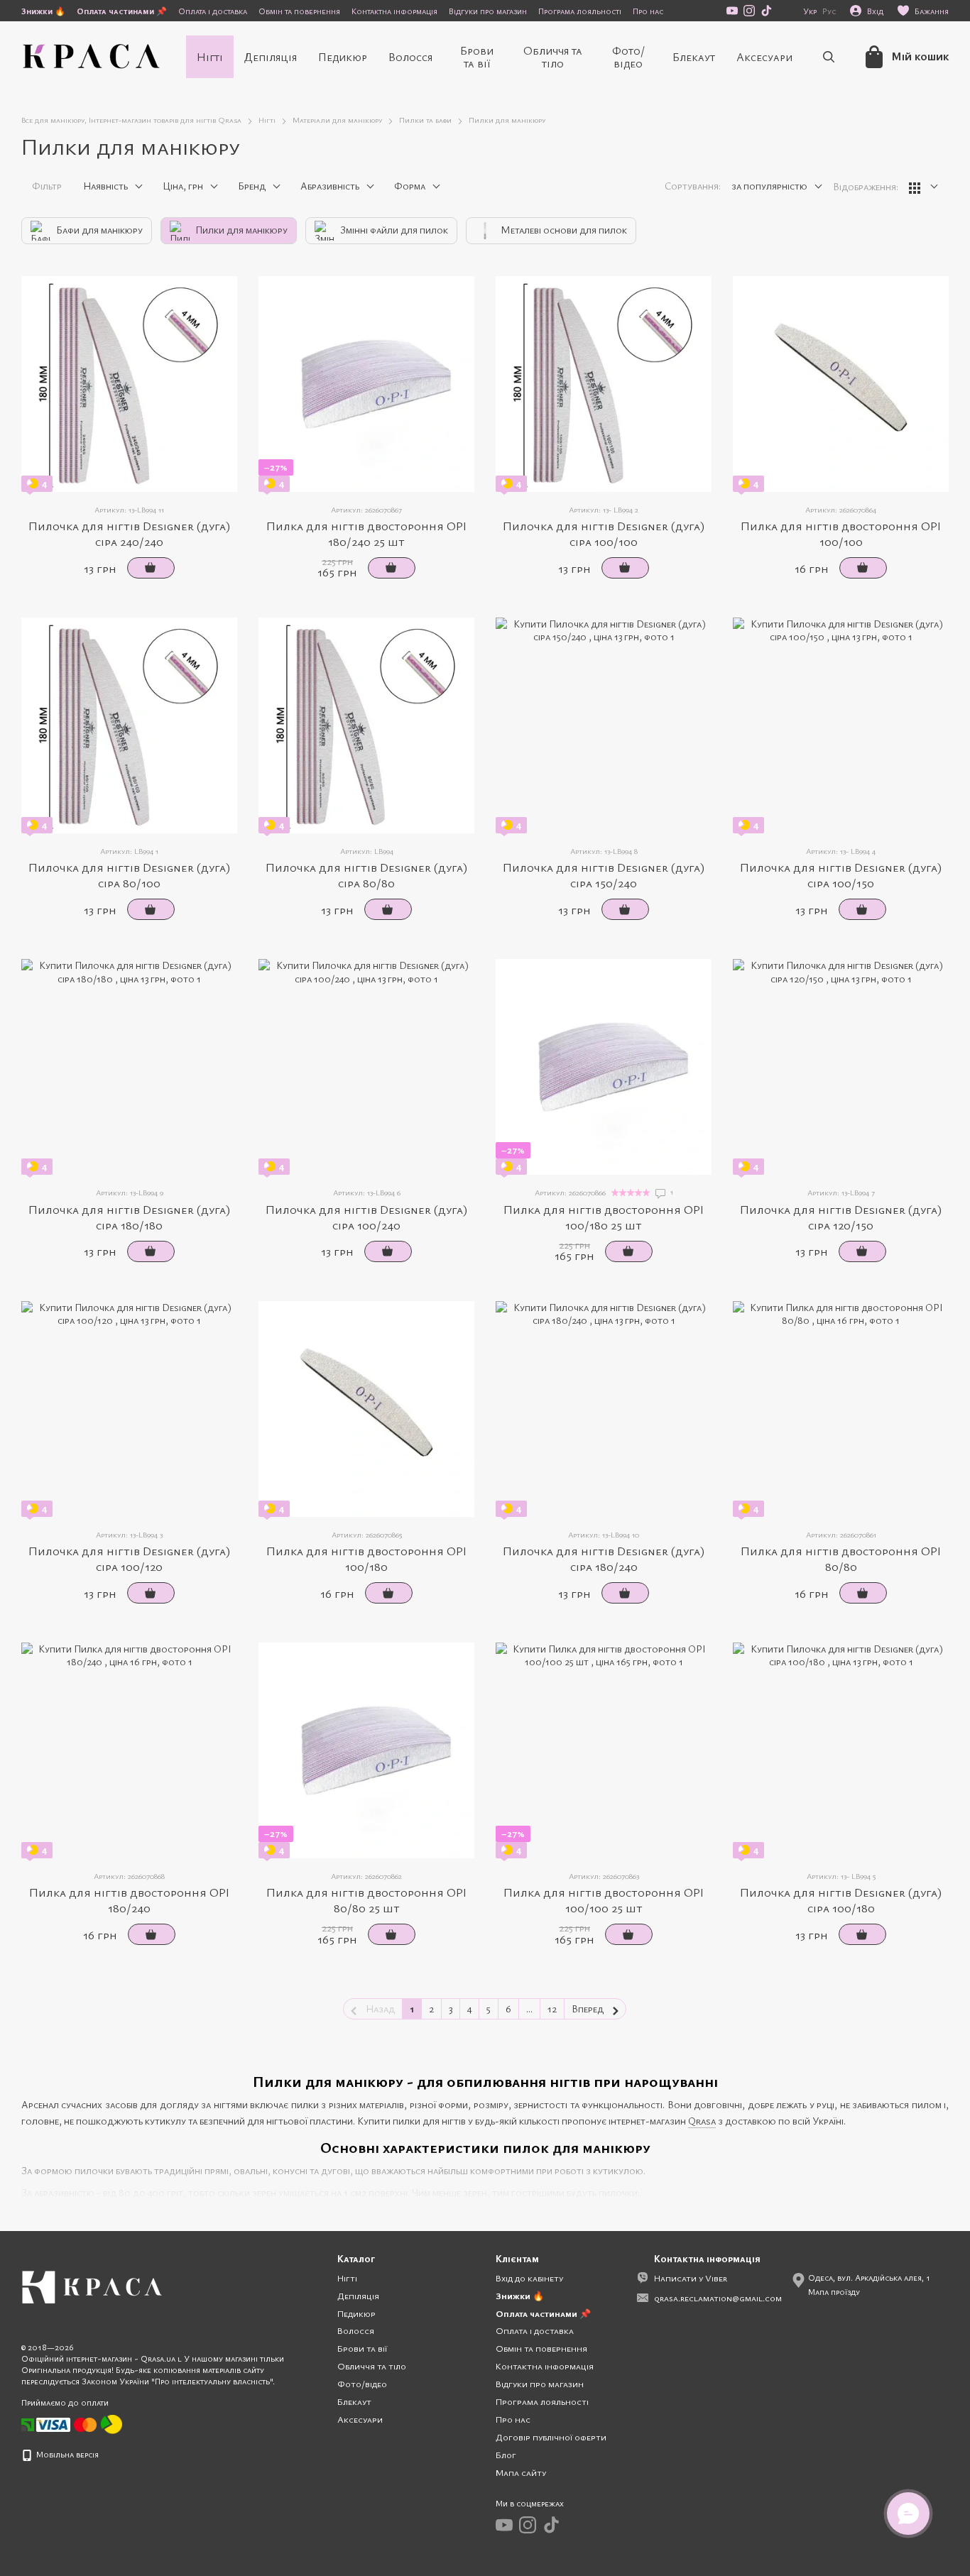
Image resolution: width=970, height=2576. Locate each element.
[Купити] (151, 568)
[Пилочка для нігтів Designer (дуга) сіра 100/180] (841, 1750)
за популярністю (769, 186)
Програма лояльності (580, 11)
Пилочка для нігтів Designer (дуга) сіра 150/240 (604, 875)
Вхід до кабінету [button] (529, 2278)
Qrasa (702, 2121)
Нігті (210, 57)
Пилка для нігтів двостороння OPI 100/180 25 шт (604, 1217)
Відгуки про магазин (488, 11)
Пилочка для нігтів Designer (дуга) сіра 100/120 (129, 1558)
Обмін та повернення (299, 11)
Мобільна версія (66, 2454)
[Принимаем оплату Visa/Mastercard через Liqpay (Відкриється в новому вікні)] (67, 2423)
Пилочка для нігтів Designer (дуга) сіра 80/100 (129, 875)
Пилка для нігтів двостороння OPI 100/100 (841, 533)
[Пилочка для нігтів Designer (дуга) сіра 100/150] (841, 725)
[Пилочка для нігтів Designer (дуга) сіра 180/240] (604, 1409)
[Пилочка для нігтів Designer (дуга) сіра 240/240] (129, 384)
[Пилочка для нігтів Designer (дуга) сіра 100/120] (129, 1409)
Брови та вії (477, 57)
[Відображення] (923, 187)
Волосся (410, 57)
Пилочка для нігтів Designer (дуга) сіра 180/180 (129, 1217)
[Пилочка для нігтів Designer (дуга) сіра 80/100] (129, 725)
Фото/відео (628, 57)
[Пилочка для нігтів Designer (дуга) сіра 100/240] (366, 1067)
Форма (410, 186)
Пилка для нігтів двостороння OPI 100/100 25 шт (604, 1900)
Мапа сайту (521, 2472)
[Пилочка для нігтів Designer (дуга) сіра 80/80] (366, 725)
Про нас (648, 11)
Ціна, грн (183, 186)
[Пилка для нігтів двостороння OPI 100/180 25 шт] (604, 1067)
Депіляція (271, 57)
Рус (829, 11)
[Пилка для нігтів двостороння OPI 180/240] (129, 1750)
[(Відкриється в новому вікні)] (111, 2423)
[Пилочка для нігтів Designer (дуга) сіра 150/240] (604, 725)
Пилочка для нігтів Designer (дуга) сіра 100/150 (841, 875)
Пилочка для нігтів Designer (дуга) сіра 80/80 (366, 875)
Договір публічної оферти (551, 2437)
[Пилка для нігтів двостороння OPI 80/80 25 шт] (366, 1750)
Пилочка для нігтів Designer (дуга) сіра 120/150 (841, 1217)
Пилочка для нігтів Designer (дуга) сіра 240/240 (129, 533)
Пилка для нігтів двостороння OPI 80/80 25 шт (366, 1900)
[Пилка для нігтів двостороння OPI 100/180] (366, 1409)
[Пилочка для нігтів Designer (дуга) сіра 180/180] (129, 1067)
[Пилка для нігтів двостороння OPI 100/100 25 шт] (604, 1750)
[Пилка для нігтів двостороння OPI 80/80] (841, 1409)
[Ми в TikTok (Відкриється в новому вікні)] (766, 11)
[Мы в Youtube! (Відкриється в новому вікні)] (732, 11)
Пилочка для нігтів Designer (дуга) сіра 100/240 (366, 1217)
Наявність (105, 186)
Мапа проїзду (834, 2291)
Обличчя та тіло (553, 57)
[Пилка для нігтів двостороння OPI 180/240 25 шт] (366, 384)
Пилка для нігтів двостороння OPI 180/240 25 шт (366, 533)
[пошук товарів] (829, 57)
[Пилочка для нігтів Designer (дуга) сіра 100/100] (604, 384)
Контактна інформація (394, 11)
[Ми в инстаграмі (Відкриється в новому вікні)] (749, 11)
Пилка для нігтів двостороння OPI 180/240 (129, 1900)
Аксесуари (764, 57)
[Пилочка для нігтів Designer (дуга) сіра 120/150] (841, 1067)
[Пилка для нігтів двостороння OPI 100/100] (841, 384)
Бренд (252, 186)
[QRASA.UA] (92, 2286)
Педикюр (343, 57)
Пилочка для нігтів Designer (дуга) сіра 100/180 (841, 1900)
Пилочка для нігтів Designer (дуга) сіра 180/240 (604, 1558)
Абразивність (330, 186)
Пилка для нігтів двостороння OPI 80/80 (841, 1558)
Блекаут (694, 57)
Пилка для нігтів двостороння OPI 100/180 (366, 1558)
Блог (506, 2455)
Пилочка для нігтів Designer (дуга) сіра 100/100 (604, 533)
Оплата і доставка (213, 11)
